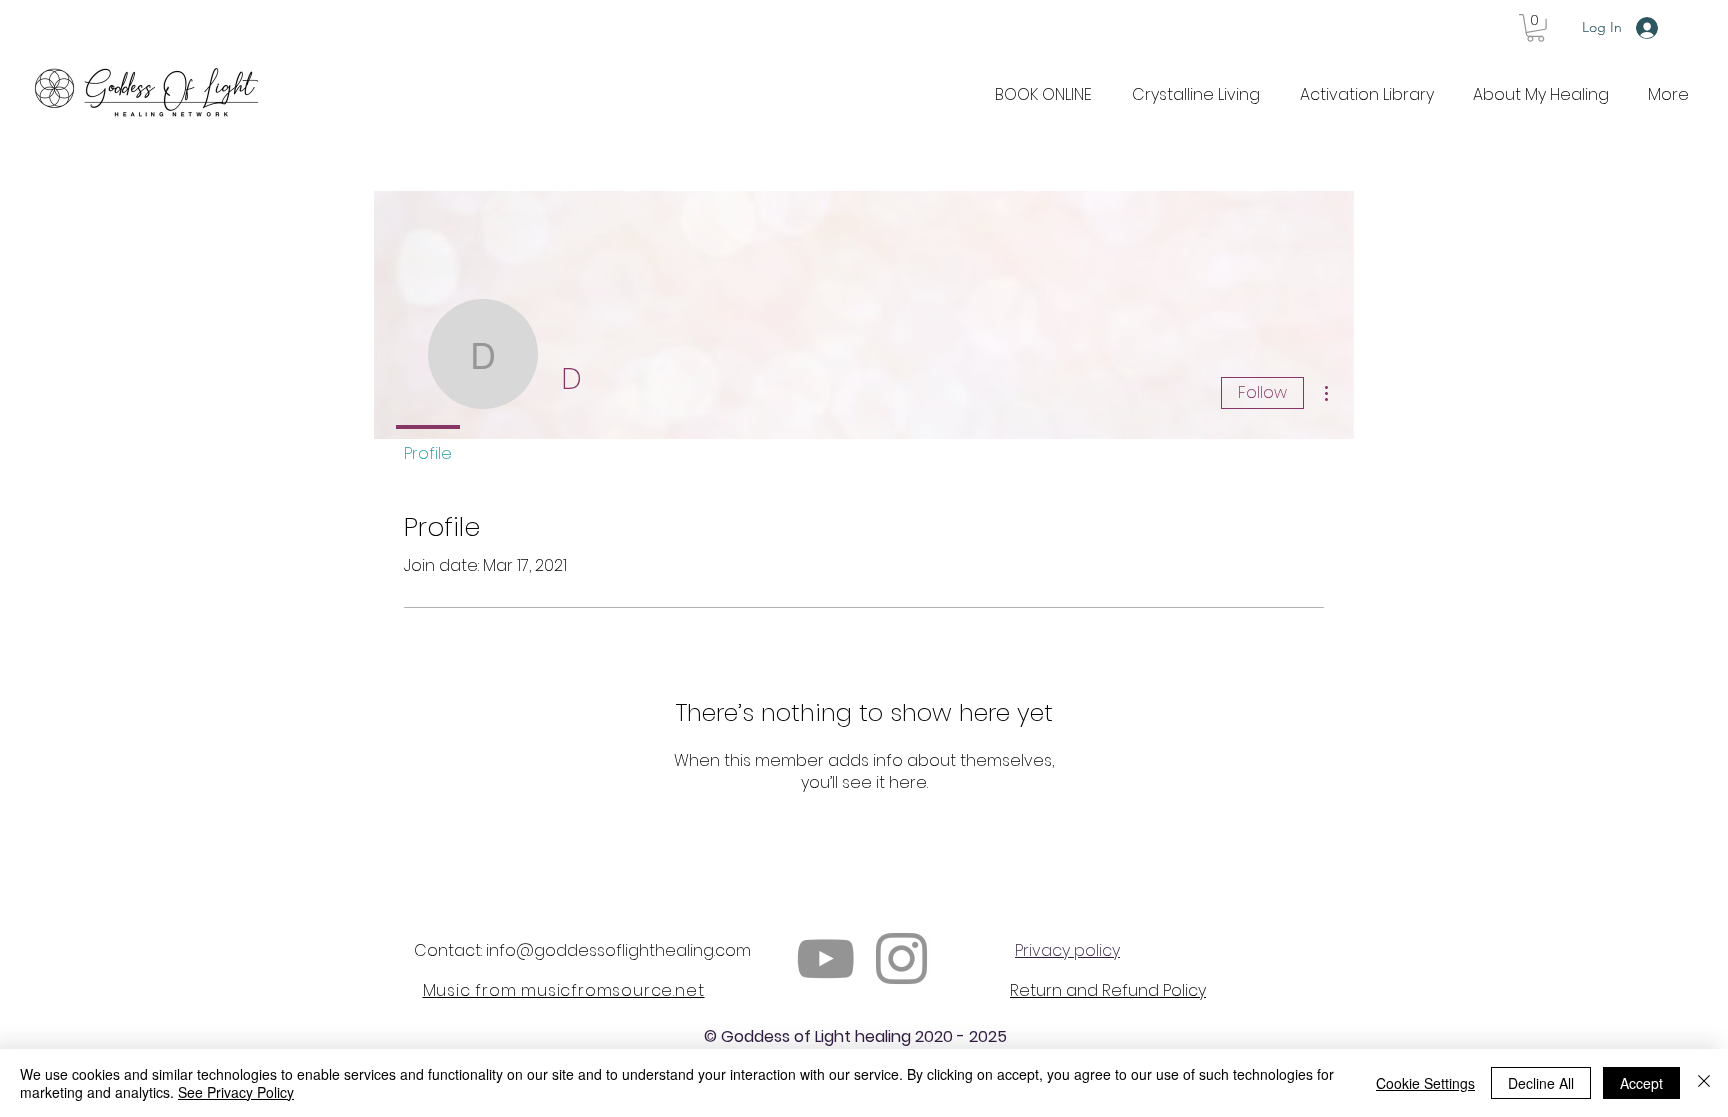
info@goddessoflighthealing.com (618, 950)
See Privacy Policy (236, 1092)
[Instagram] (901, 958)
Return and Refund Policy (1108, 990)
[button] (1535, 28)
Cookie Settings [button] (1425, 1083)
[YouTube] (825, 958)
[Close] (1704, 1083)
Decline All (1541, 1083)
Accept (1641, 1083)
